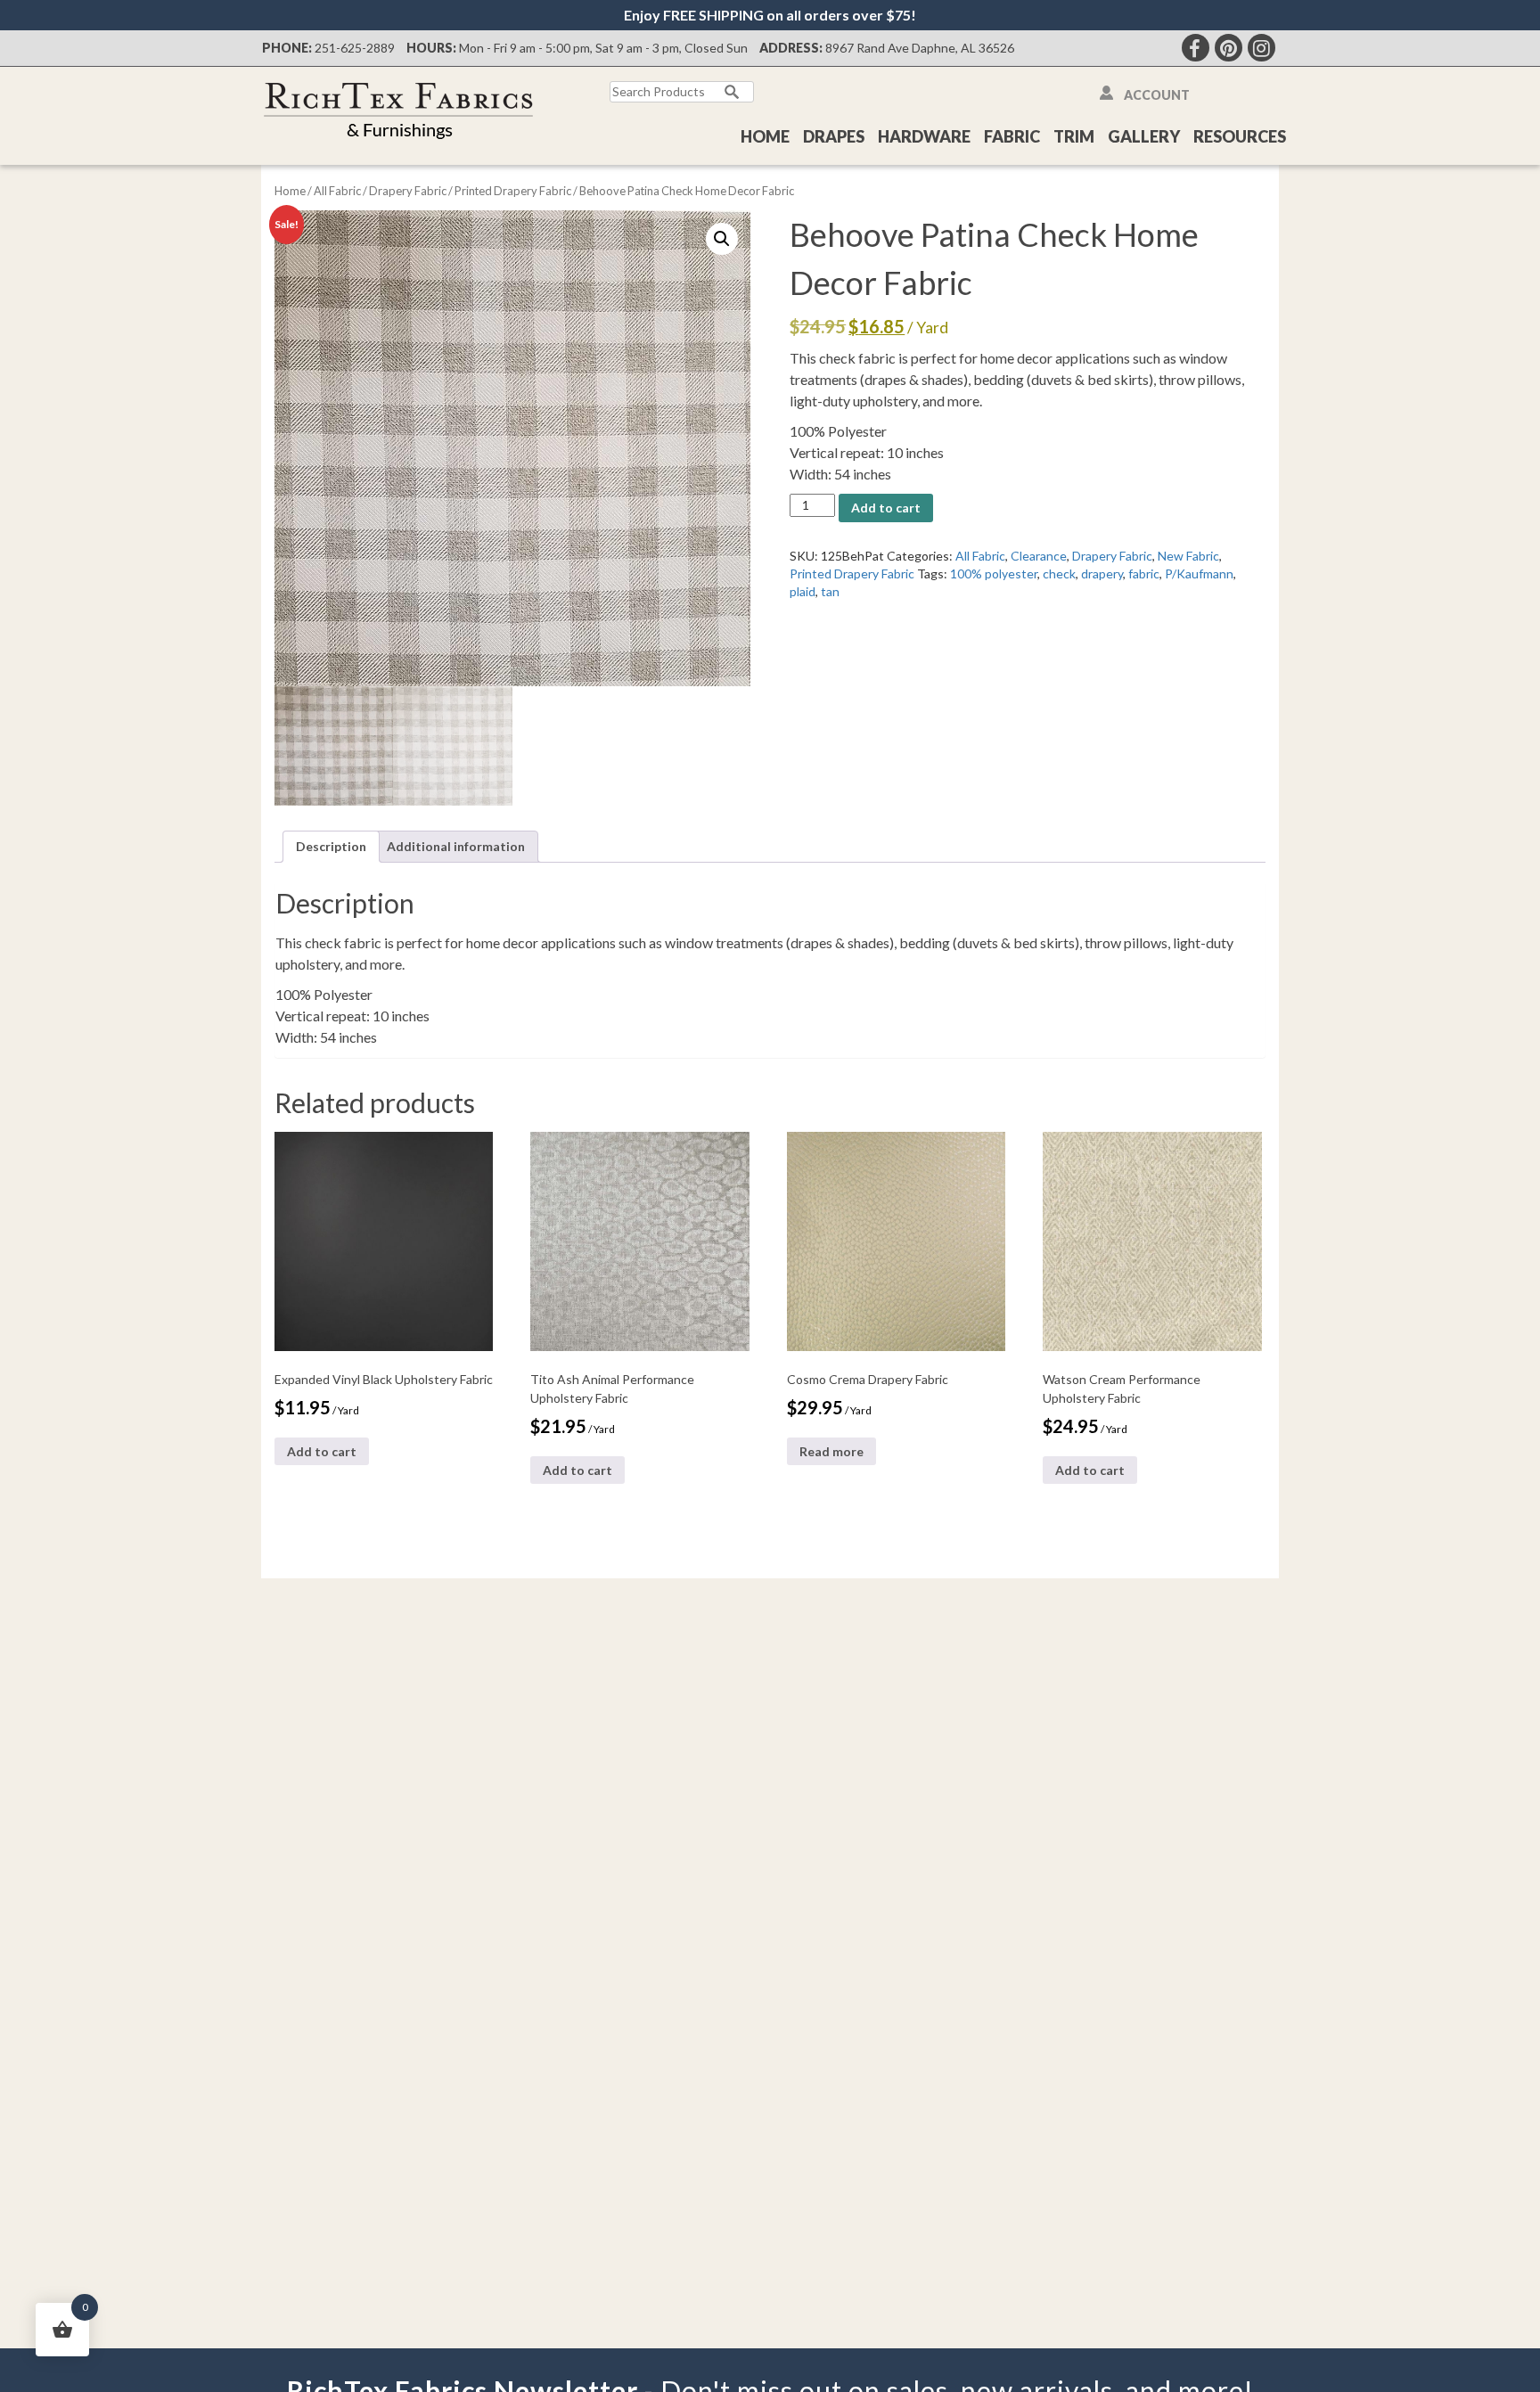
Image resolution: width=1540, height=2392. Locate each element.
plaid (803, 591)
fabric (1144, 573)
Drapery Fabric (408, 191)
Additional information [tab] (456, 846)
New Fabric (1188, 556)
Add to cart (886, 508)
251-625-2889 (355, 48)
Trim (1074, 136)
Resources (1240, 136)
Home (765, 136)
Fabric (1012, 136)
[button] (722, 239)
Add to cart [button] (322, 1451)
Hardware (924, 136)
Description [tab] (331, 846)
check (1059, 573)
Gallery (1144, 136)
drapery (1102, 573)
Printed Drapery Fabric (513, 191)
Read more (831, 1451)
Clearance (1039, 556)
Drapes (834, 136)
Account (1157, 95)
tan (830, 591)
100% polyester (994, 573)
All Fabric (337, 191)
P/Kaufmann (1199, 573)
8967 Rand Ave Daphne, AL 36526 (920, 48)
